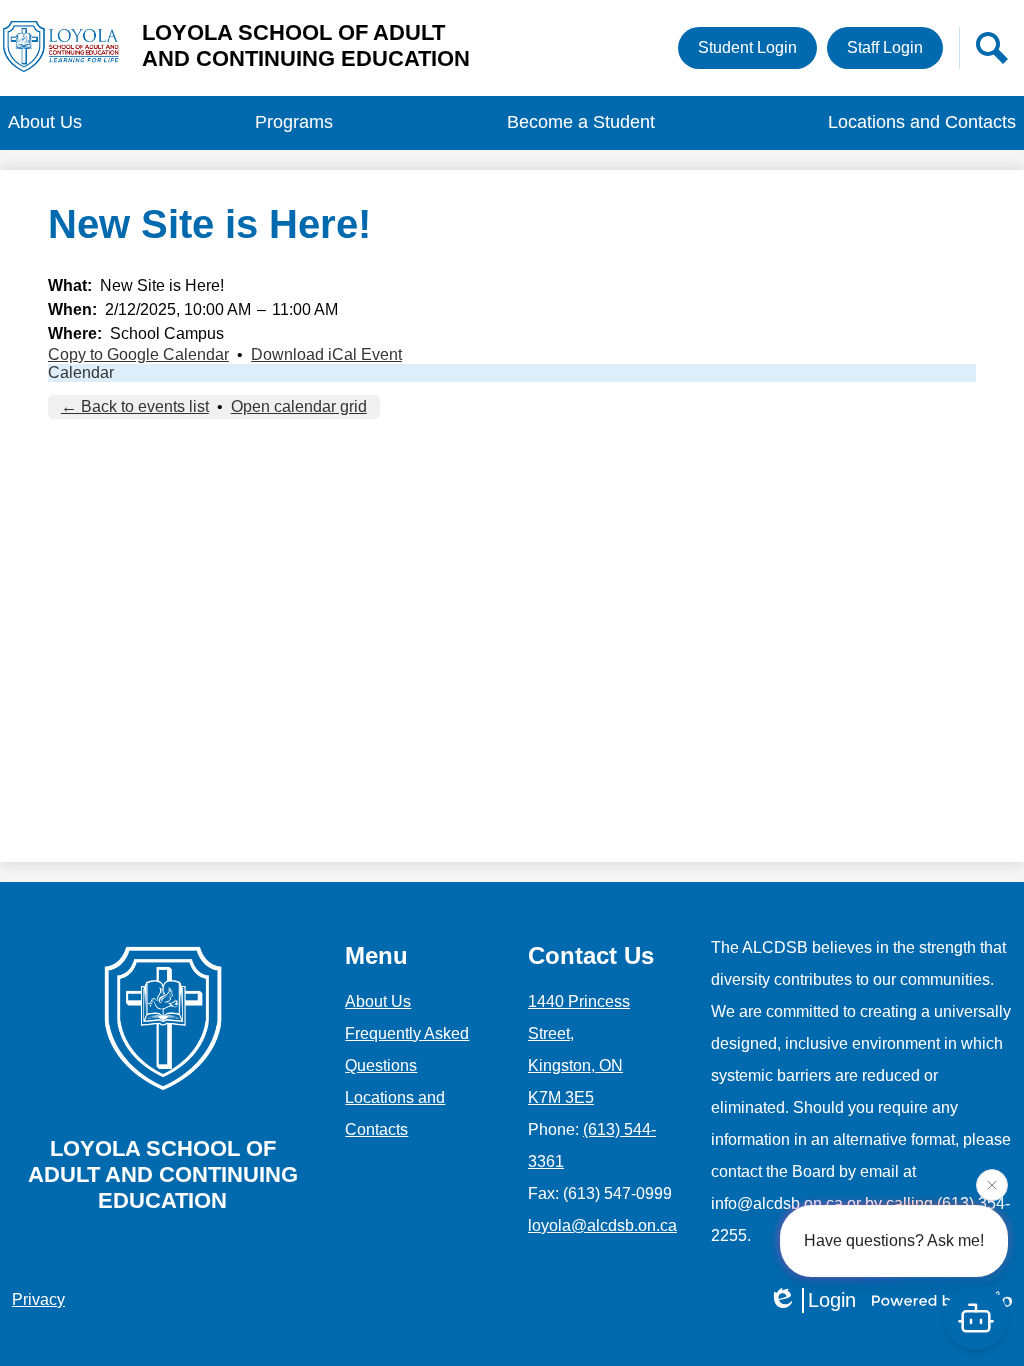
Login (832, 1300)
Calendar (81, 372)
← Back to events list (135, 406)
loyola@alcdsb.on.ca (602, 1225)
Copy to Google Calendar (138, 354)
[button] (45, 123)
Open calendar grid (299, 406)
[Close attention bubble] (992, 1184)
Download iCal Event (326, 354)
